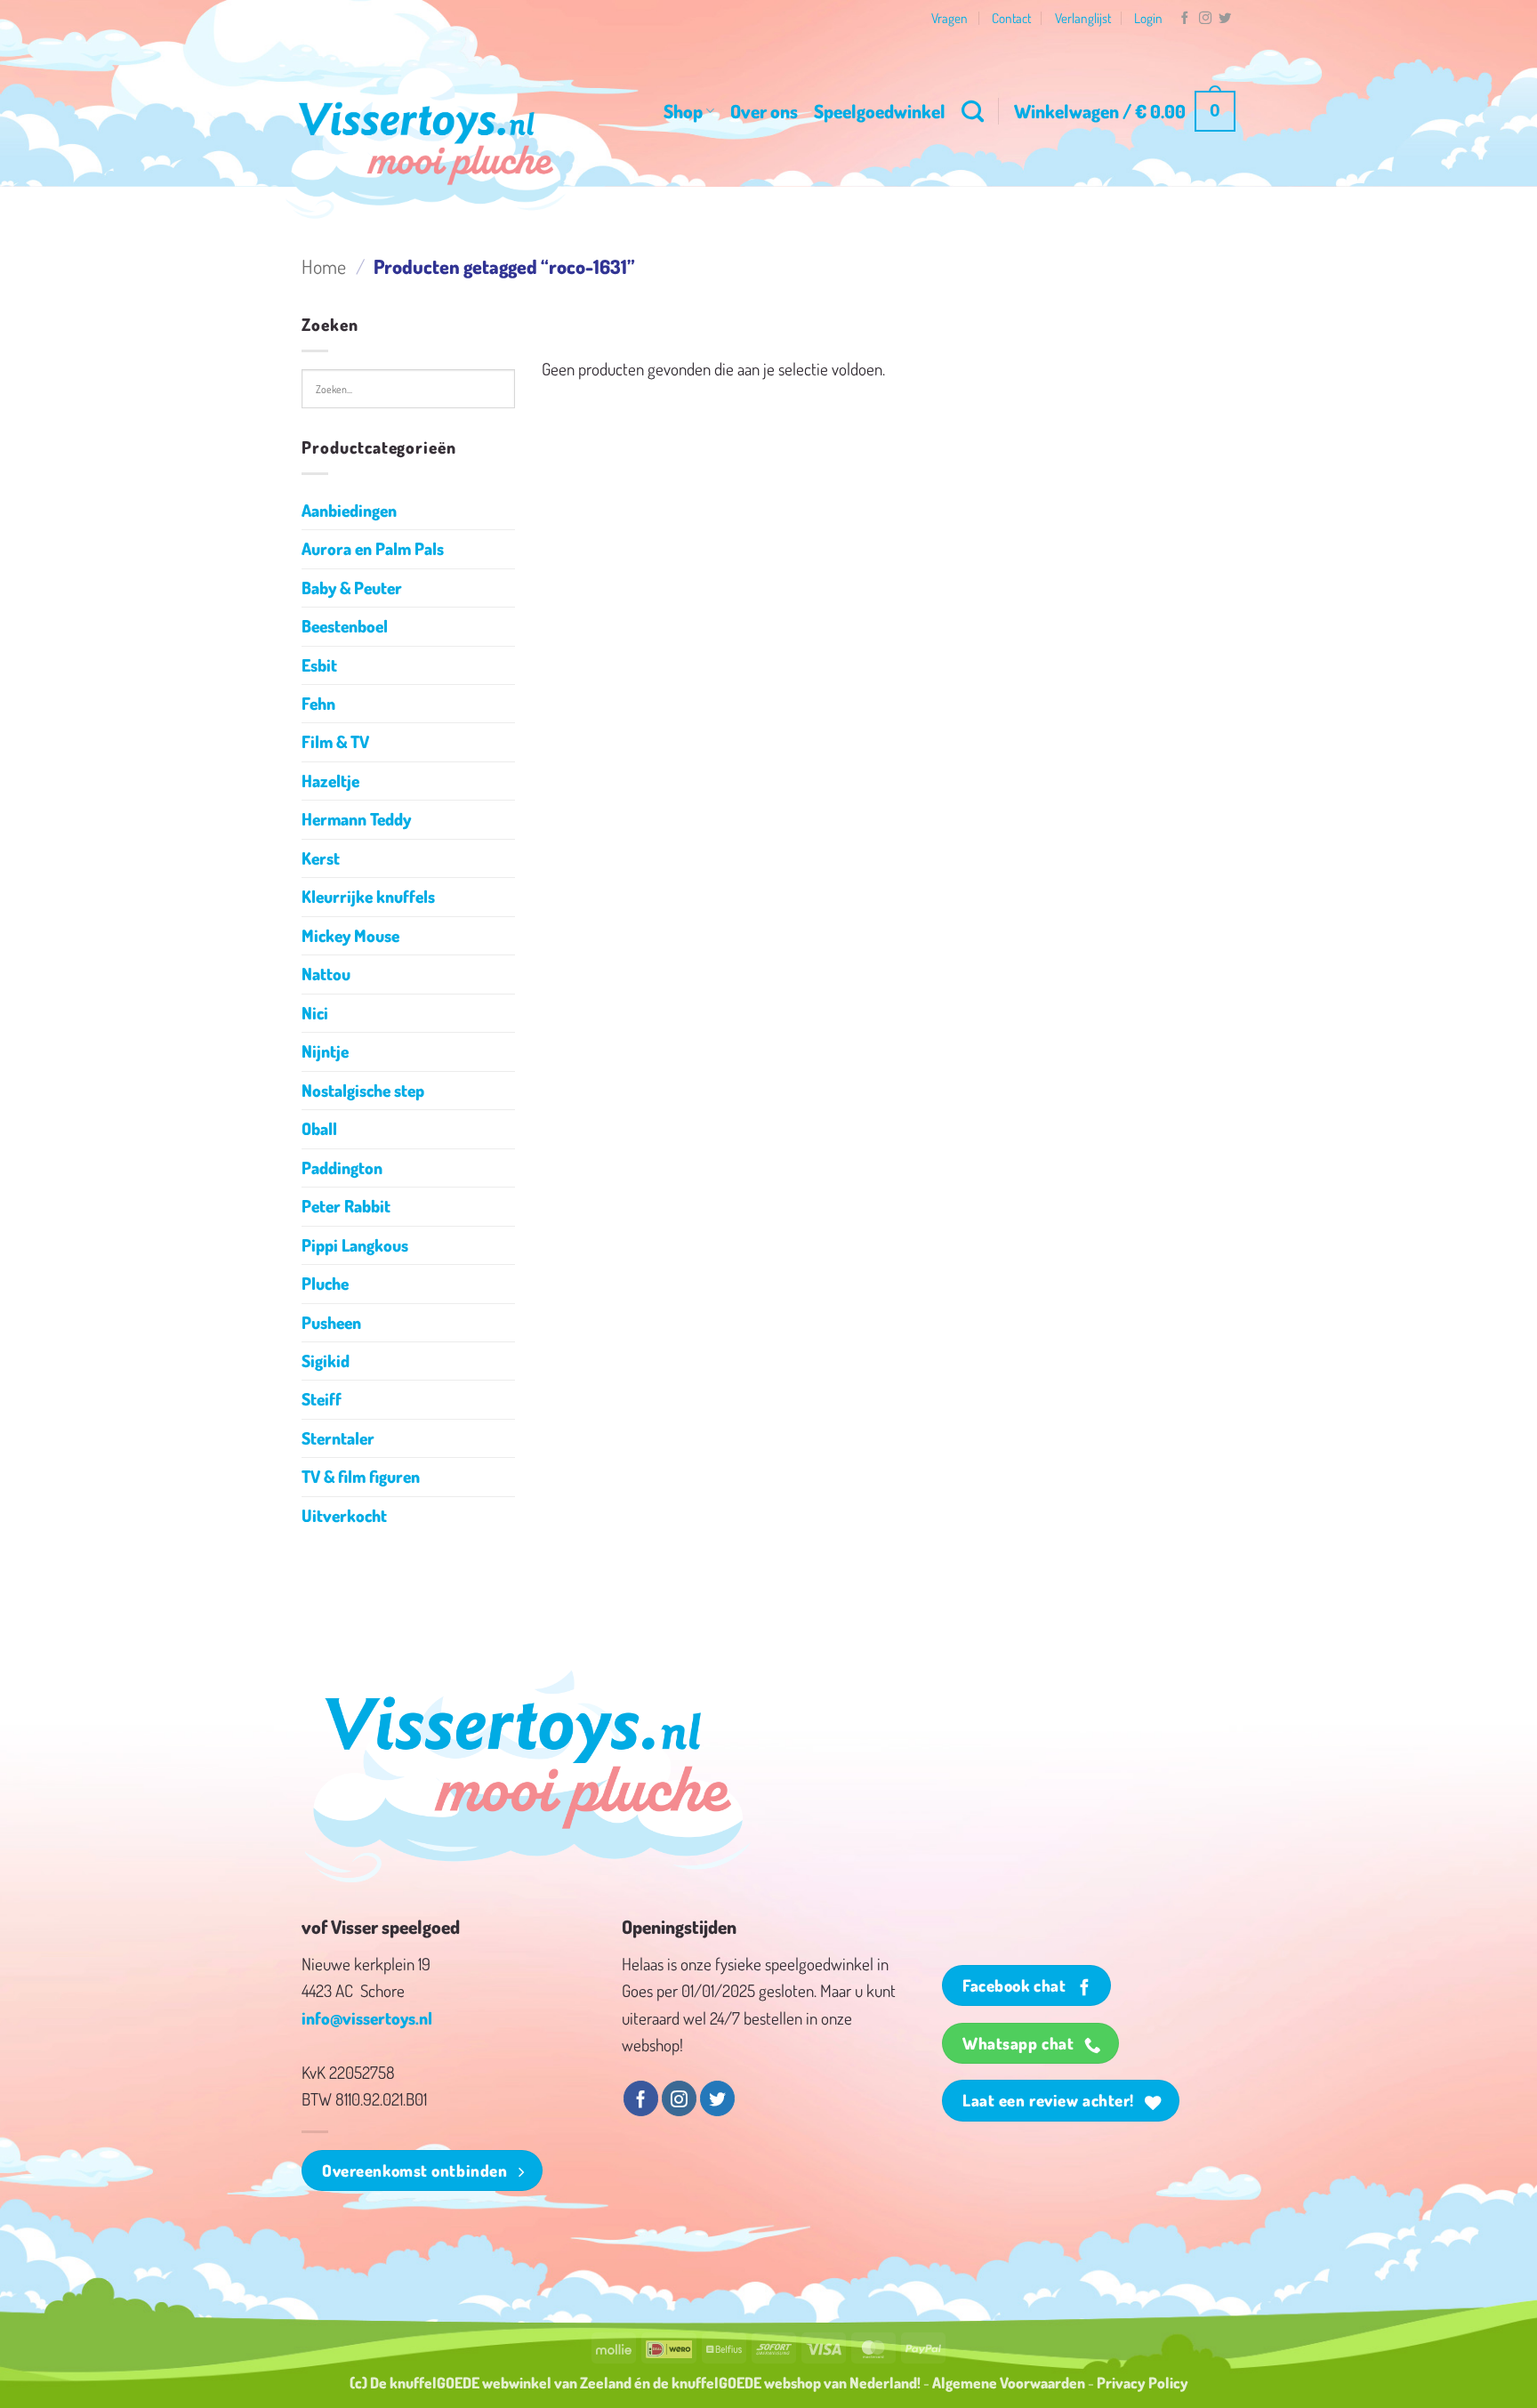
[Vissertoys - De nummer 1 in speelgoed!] (426, 143)
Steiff (322, 1399)
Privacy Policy (1143, 2382)
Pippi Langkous (355, 1245)
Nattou (326, 974)
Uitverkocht (344, 1515)
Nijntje (325, 1051)
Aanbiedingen (349, 510)
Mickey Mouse (350, 935)
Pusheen (331, 1322)
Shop (683, 111)
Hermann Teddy (356, 819)
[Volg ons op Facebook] (1185, 19)
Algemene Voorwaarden (1009, 2382)
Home (324, 266)
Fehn (318, 703)
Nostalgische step (363, 1090)
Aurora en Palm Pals (373, 548)
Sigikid (326, 1361)
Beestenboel (345, 626)
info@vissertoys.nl (367, 2018)
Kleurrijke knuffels (368, 896)
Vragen (950, 18)
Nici (315, 1013)
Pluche (325, 1283)
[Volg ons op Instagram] (1205, 19)
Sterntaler (338, 1438)
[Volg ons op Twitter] (1225, 19)
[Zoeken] (973, 111)
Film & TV (335, 741)
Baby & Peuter (352, 588)
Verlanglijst (1083, 18)
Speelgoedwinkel (880, 111)
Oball (319, 1128)
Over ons (764, 111)
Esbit (319, 665)
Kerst (321, 858)
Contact (1011, 18)
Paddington (342, 1168)
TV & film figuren (361, 1476)
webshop (793, 2382)
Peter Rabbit (346, 1206)
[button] (1125, 112)
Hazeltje (330, 781)
